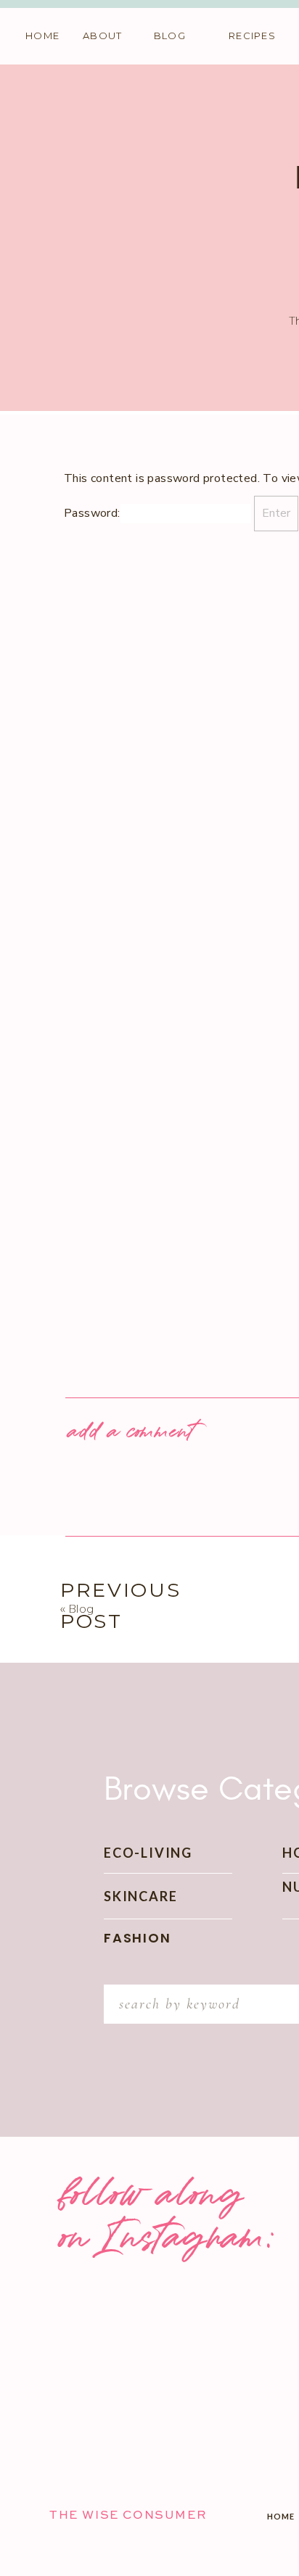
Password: (92, 513)
